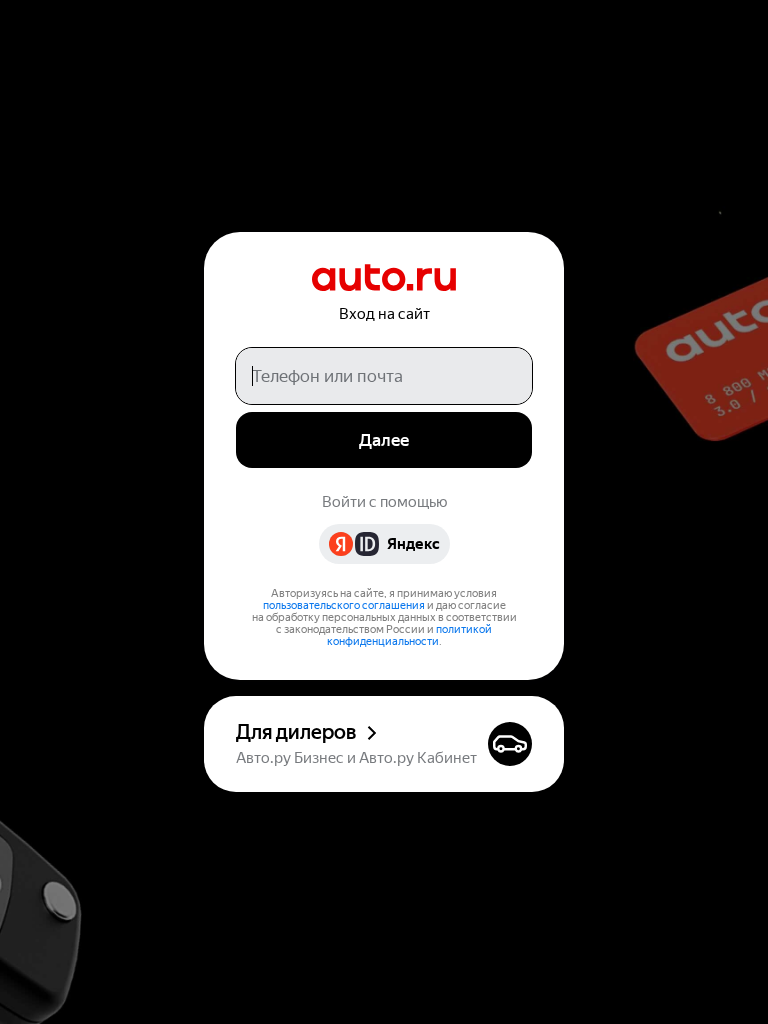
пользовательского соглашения (344, 605)
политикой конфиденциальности (410, 635)
